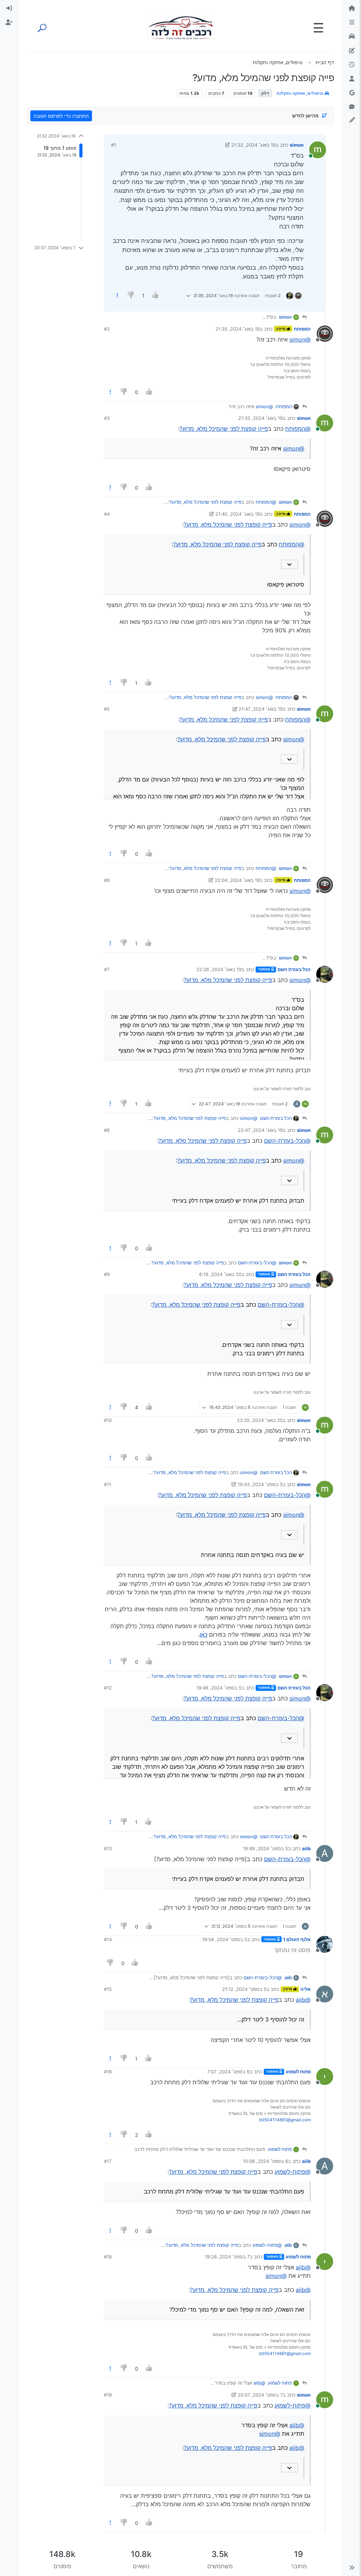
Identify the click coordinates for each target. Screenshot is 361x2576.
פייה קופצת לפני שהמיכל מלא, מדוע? (224, 429)
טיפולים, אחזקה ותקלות (300, 93)
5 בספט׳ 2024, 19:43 (260, 1484)
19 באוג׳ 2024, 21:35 (238, 329)
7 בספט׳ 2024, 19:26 (227, 2257)
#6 (107, 880)
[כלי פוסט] (117, 296)
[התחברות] (9, 8)
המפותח (302, 329)
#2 (107, 329)
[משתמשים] (352, 79)
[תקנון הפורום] (352, 23)
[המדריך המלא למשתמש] (352, 51)
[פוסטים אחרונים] (352, 65)
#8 (107, 1130)
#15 (108, 1989)
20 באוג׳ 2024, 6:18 (220, 1274)
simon (297, 145)
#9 (107, 1274)
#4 (107, 514)
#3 (107, 418)
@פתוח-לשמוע (293, 2172)
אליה (305, 1989)
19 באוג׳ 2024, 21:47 (261, 709)
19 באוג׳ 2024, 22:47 (260, 1130)
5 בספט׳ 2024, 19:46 (219, 1688)
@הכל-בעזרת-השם (287, 1141)
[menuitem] (9, 8)
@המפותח (298, 429)
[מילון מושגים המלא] (352, 37)
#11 (108, 1484)
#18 (108, 2257)
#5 (107, 709)
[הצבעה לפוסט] (155, 296)
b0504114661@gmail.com (285, 2120)
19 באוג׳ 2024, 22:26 (219, 969)
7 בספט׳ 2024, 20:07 (260, 2395)
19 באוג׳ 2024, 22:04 (237, 880)
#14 (108, 1939)
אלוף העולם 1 (297, 1939)
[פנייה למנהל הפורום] (352, 107)
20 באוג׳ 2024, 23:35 (260, 1420)
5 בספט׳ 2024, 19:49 (265, 1848)
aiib (306, 1848)
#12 (108, 1688)
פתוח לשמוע (298, 2072)
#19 (108, 2395)
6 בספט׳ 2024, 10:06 (265, 2161)
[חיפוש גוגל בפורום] (352, 93)
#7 (107, 969)
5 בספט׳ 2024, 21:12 (244, 1989)
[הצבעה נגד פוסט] (131, 296)
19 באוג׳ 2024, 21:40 (238, 514)
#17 (108, 2161)
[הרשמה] (9, 23)
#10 (108, 1420)
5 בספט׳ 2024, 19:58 (225, 1939)
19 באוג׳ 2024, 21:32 (253, 145)
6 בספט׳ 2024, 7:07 (228, 2072)
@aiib (303, 2000)
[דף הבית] (352, 8)
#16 (108, 2072)
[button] (352, 2568)
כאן (203, 1634)
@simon (300, 339)
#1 (114, 145)
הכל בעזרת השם (294, 969)
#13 (108, 1848)
